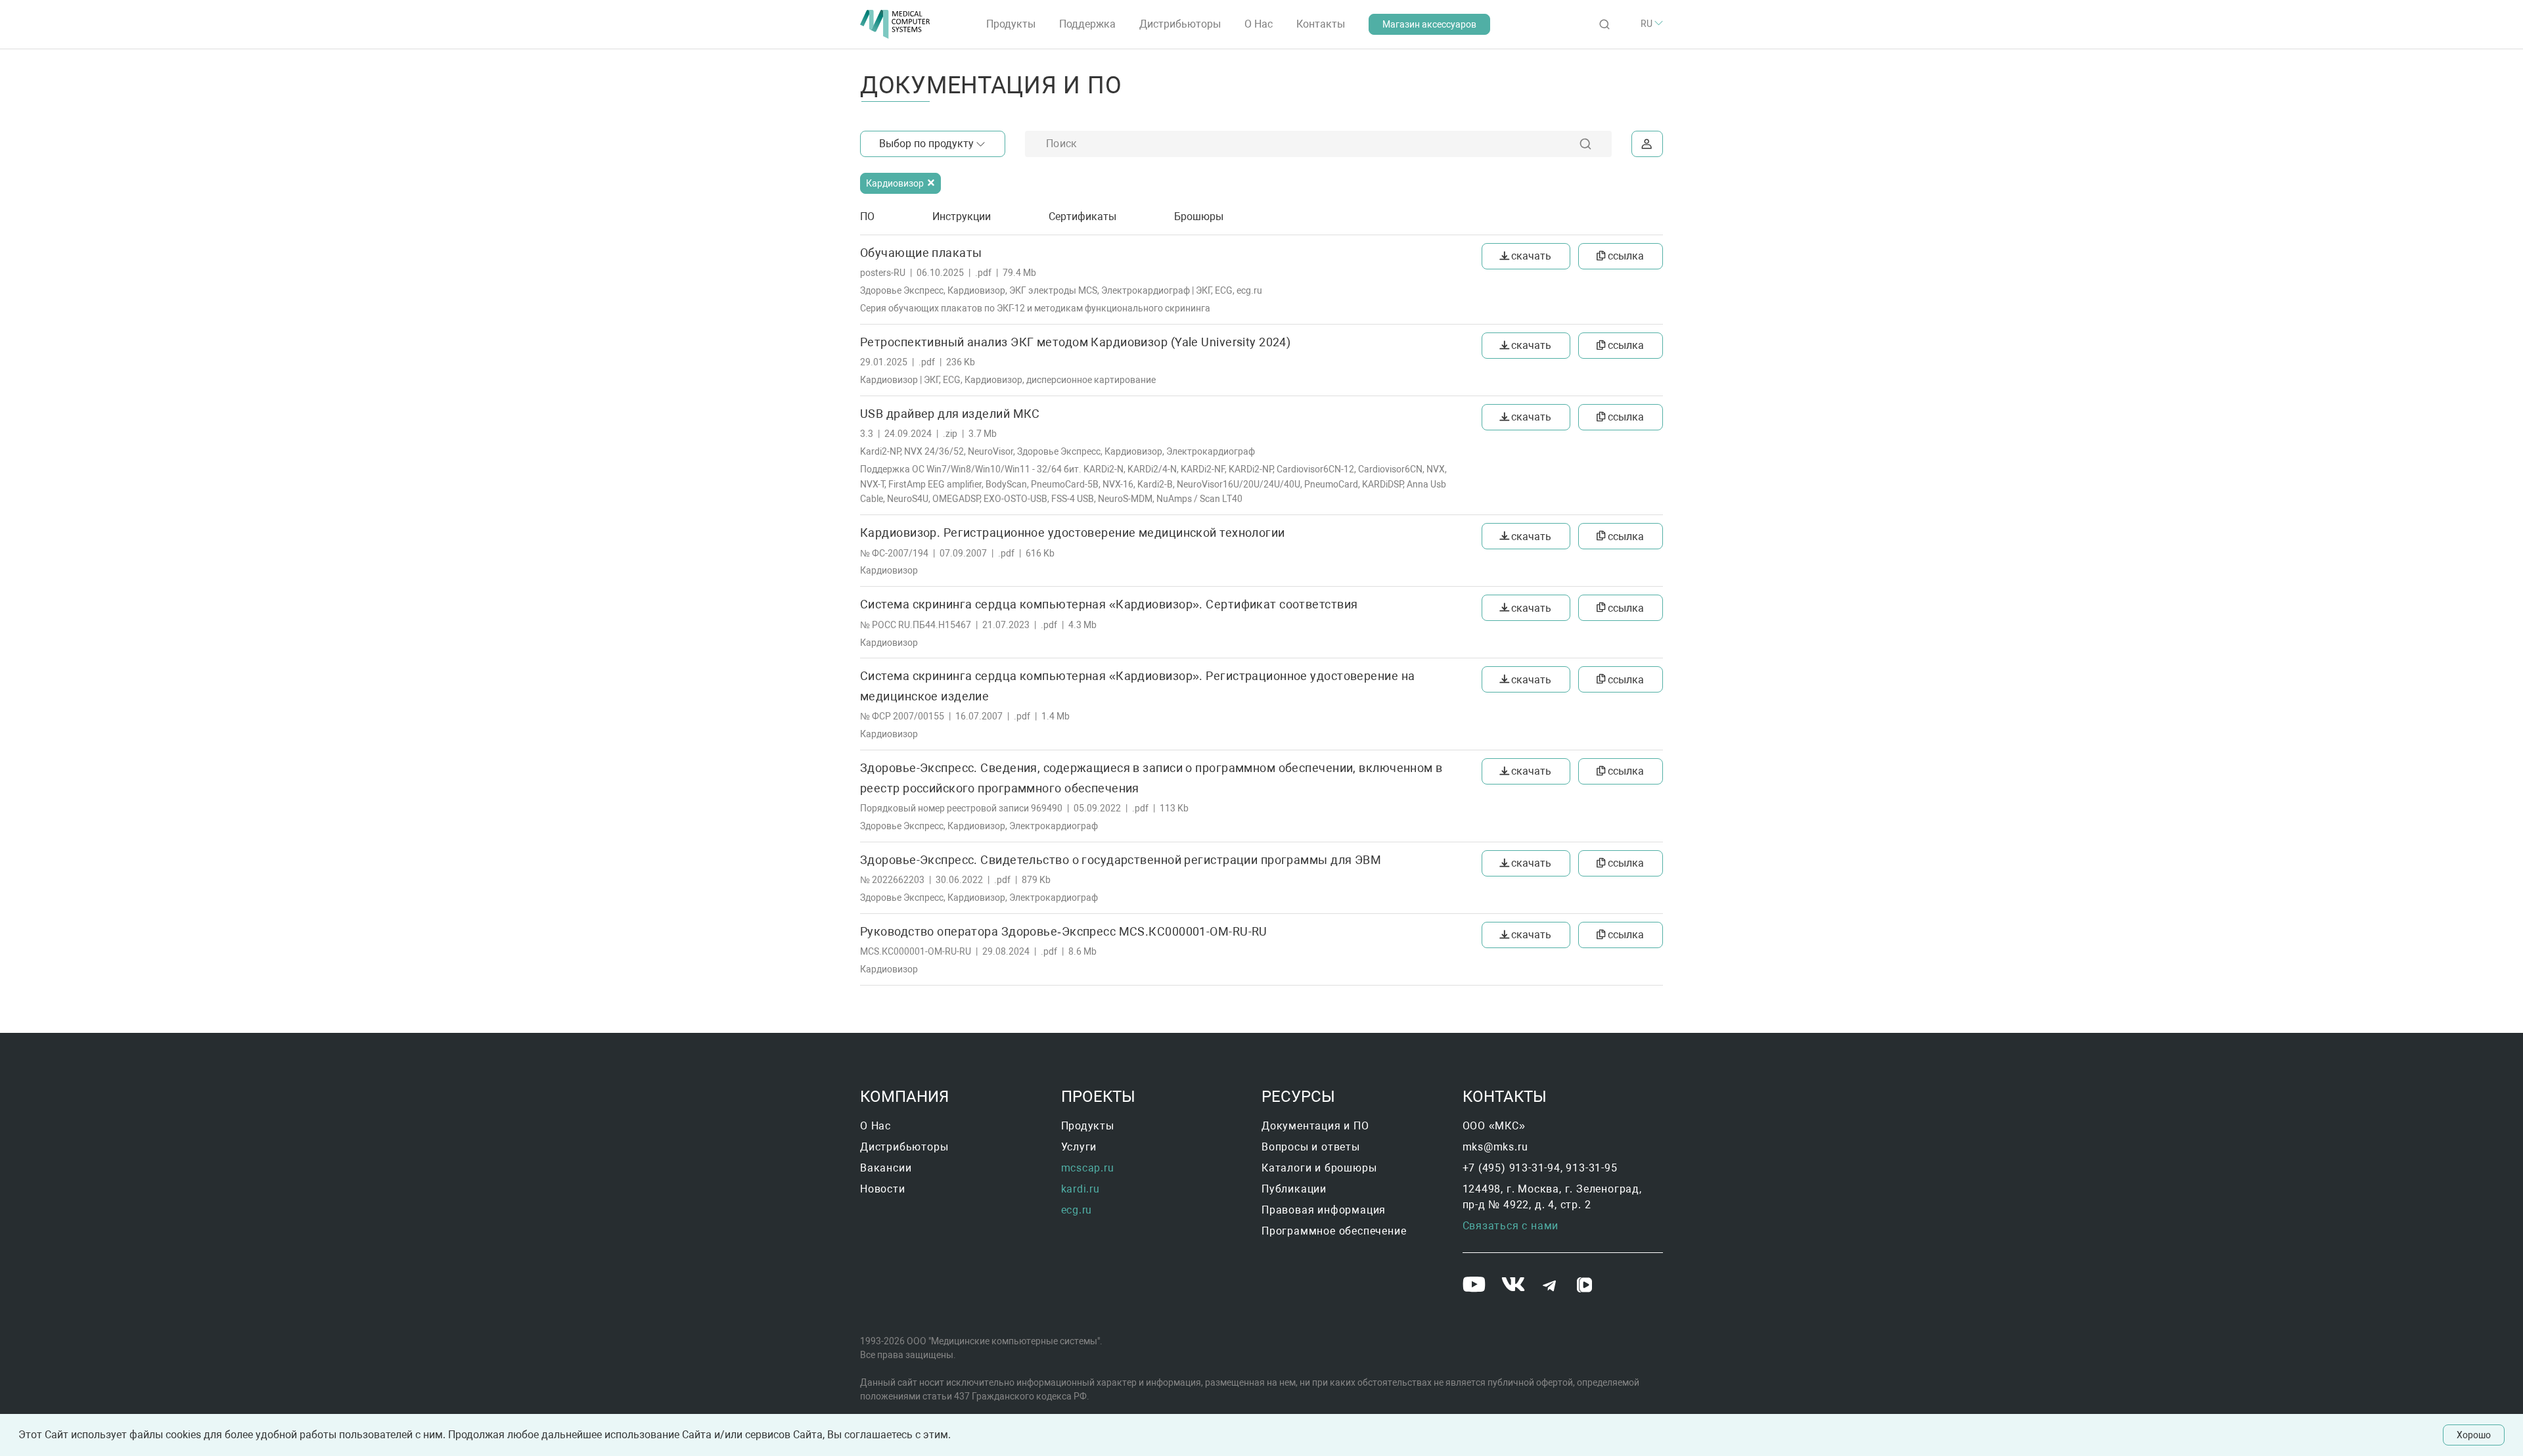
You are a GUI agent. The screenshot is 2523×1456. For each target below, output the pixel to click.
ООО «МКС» (1494, 1126)
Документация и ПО (1315, 1126)
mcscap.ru (1088, 1168)
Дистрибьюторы (1180, 24)
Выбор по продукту (926, 144)
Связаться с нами (1511, 1226)
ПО (867, 216)
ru (1648, 24)
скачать (1531, 256)
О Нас (1259, 24)
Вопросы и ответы (1311, 1147)
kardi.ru (1080, 1189)
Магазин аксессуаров (1429, 24)
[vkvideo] (1586, 1286)
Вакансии (886, 1168)
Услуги (1079, 1147)
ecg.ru (1077, 1210)
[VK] (1515, 1286)
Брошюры (1199, 216)
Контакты (1321, 24)
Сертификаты (1082, 216)
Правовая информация (1324, 1210)
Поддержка (1087, 24)
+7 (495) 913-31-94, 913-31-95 (1540, 1168)
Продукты (1011, 24)
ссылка (1626, 256)
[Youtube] (1475, 1286)
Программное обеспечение (1334, 1231)
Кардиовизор (896, 183)
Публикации (1294, 1189)
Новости (883, 1189)
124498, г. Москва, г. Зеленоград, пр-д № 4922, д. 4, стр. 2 (1554, 1197)
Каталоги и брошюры (1319, 1168)
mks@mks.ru (1495, 1147)
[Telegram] (1551, 1287)
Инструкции (962, 216)
